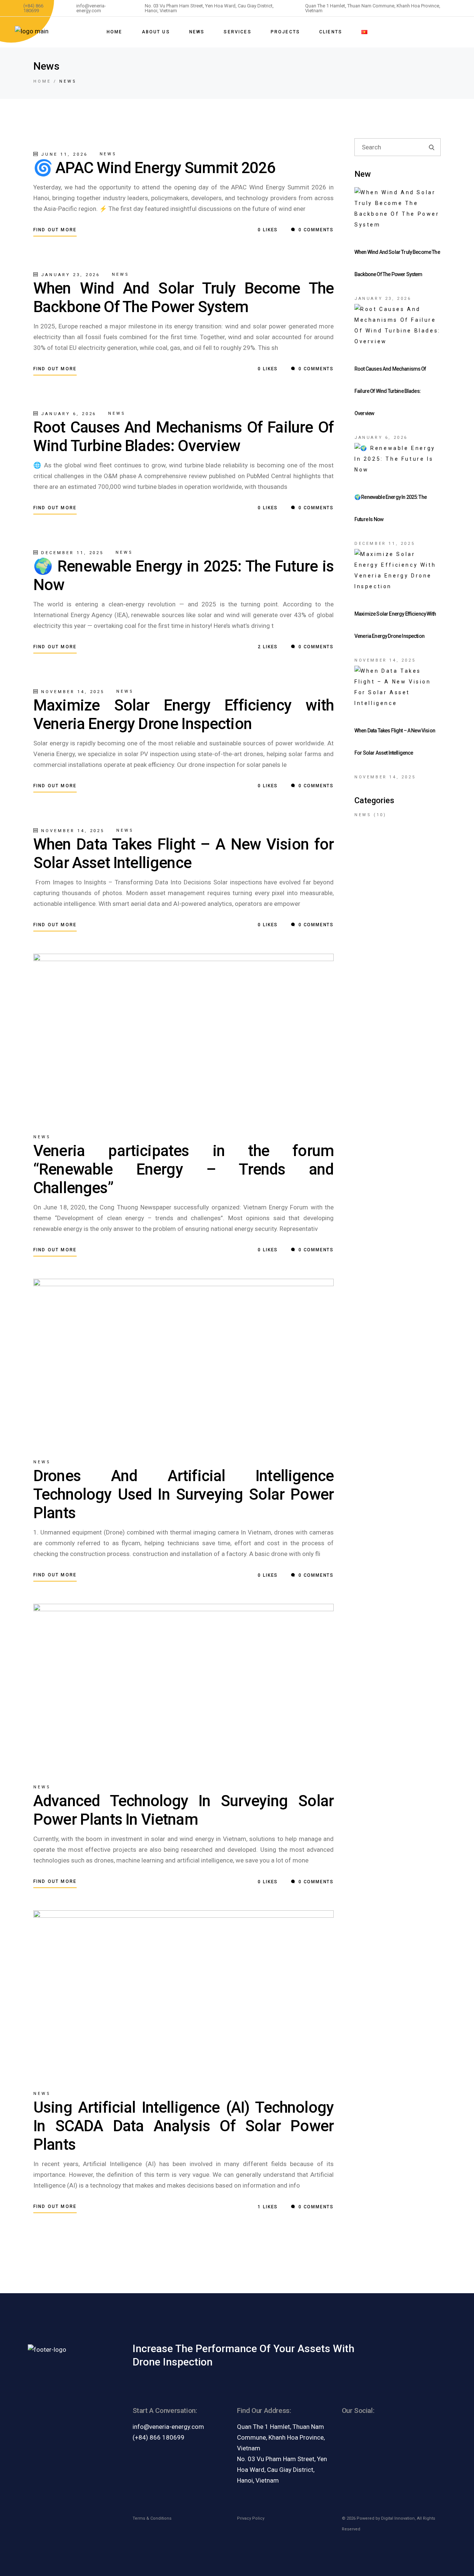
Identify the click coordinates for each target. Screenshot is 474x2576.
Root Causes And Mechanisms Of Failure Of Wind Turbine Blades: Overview (183, 436)
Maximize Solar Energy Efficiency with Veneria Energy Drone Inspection (183, 714)
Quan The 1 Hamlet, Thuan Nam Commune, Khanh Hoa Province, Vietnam (281, 2437)
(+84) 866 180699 (158, 2437)
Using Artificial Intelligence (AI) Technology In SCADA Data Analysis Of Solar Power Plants (183, 2126)
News (108, 154)
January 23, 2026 (69, 275)
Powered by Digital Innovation (386, 2518)
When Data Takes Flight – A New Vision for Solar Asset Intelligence (183, 853)
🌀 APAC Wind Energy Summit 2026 (154, 168)
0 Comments (315, 230)
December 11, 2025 (71, 553)
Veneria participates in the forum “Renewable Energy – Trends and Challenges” (183, 1169)
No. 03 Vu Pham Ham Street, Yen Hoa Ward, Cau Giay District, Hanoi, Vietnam (282, 2470)
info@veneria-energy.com (168, 2427)
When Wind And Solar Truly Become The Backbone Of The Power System (183, 297)
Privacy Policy (251, 2518)
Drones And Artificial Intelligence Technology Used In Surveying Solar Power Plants (183, 1494)
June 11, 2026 (63, 154)
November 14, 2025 (71, 692)
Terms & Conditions (152, 2518)
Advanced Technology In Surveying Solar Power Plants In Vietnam (183, 1810)
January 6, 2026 (67, 414)
